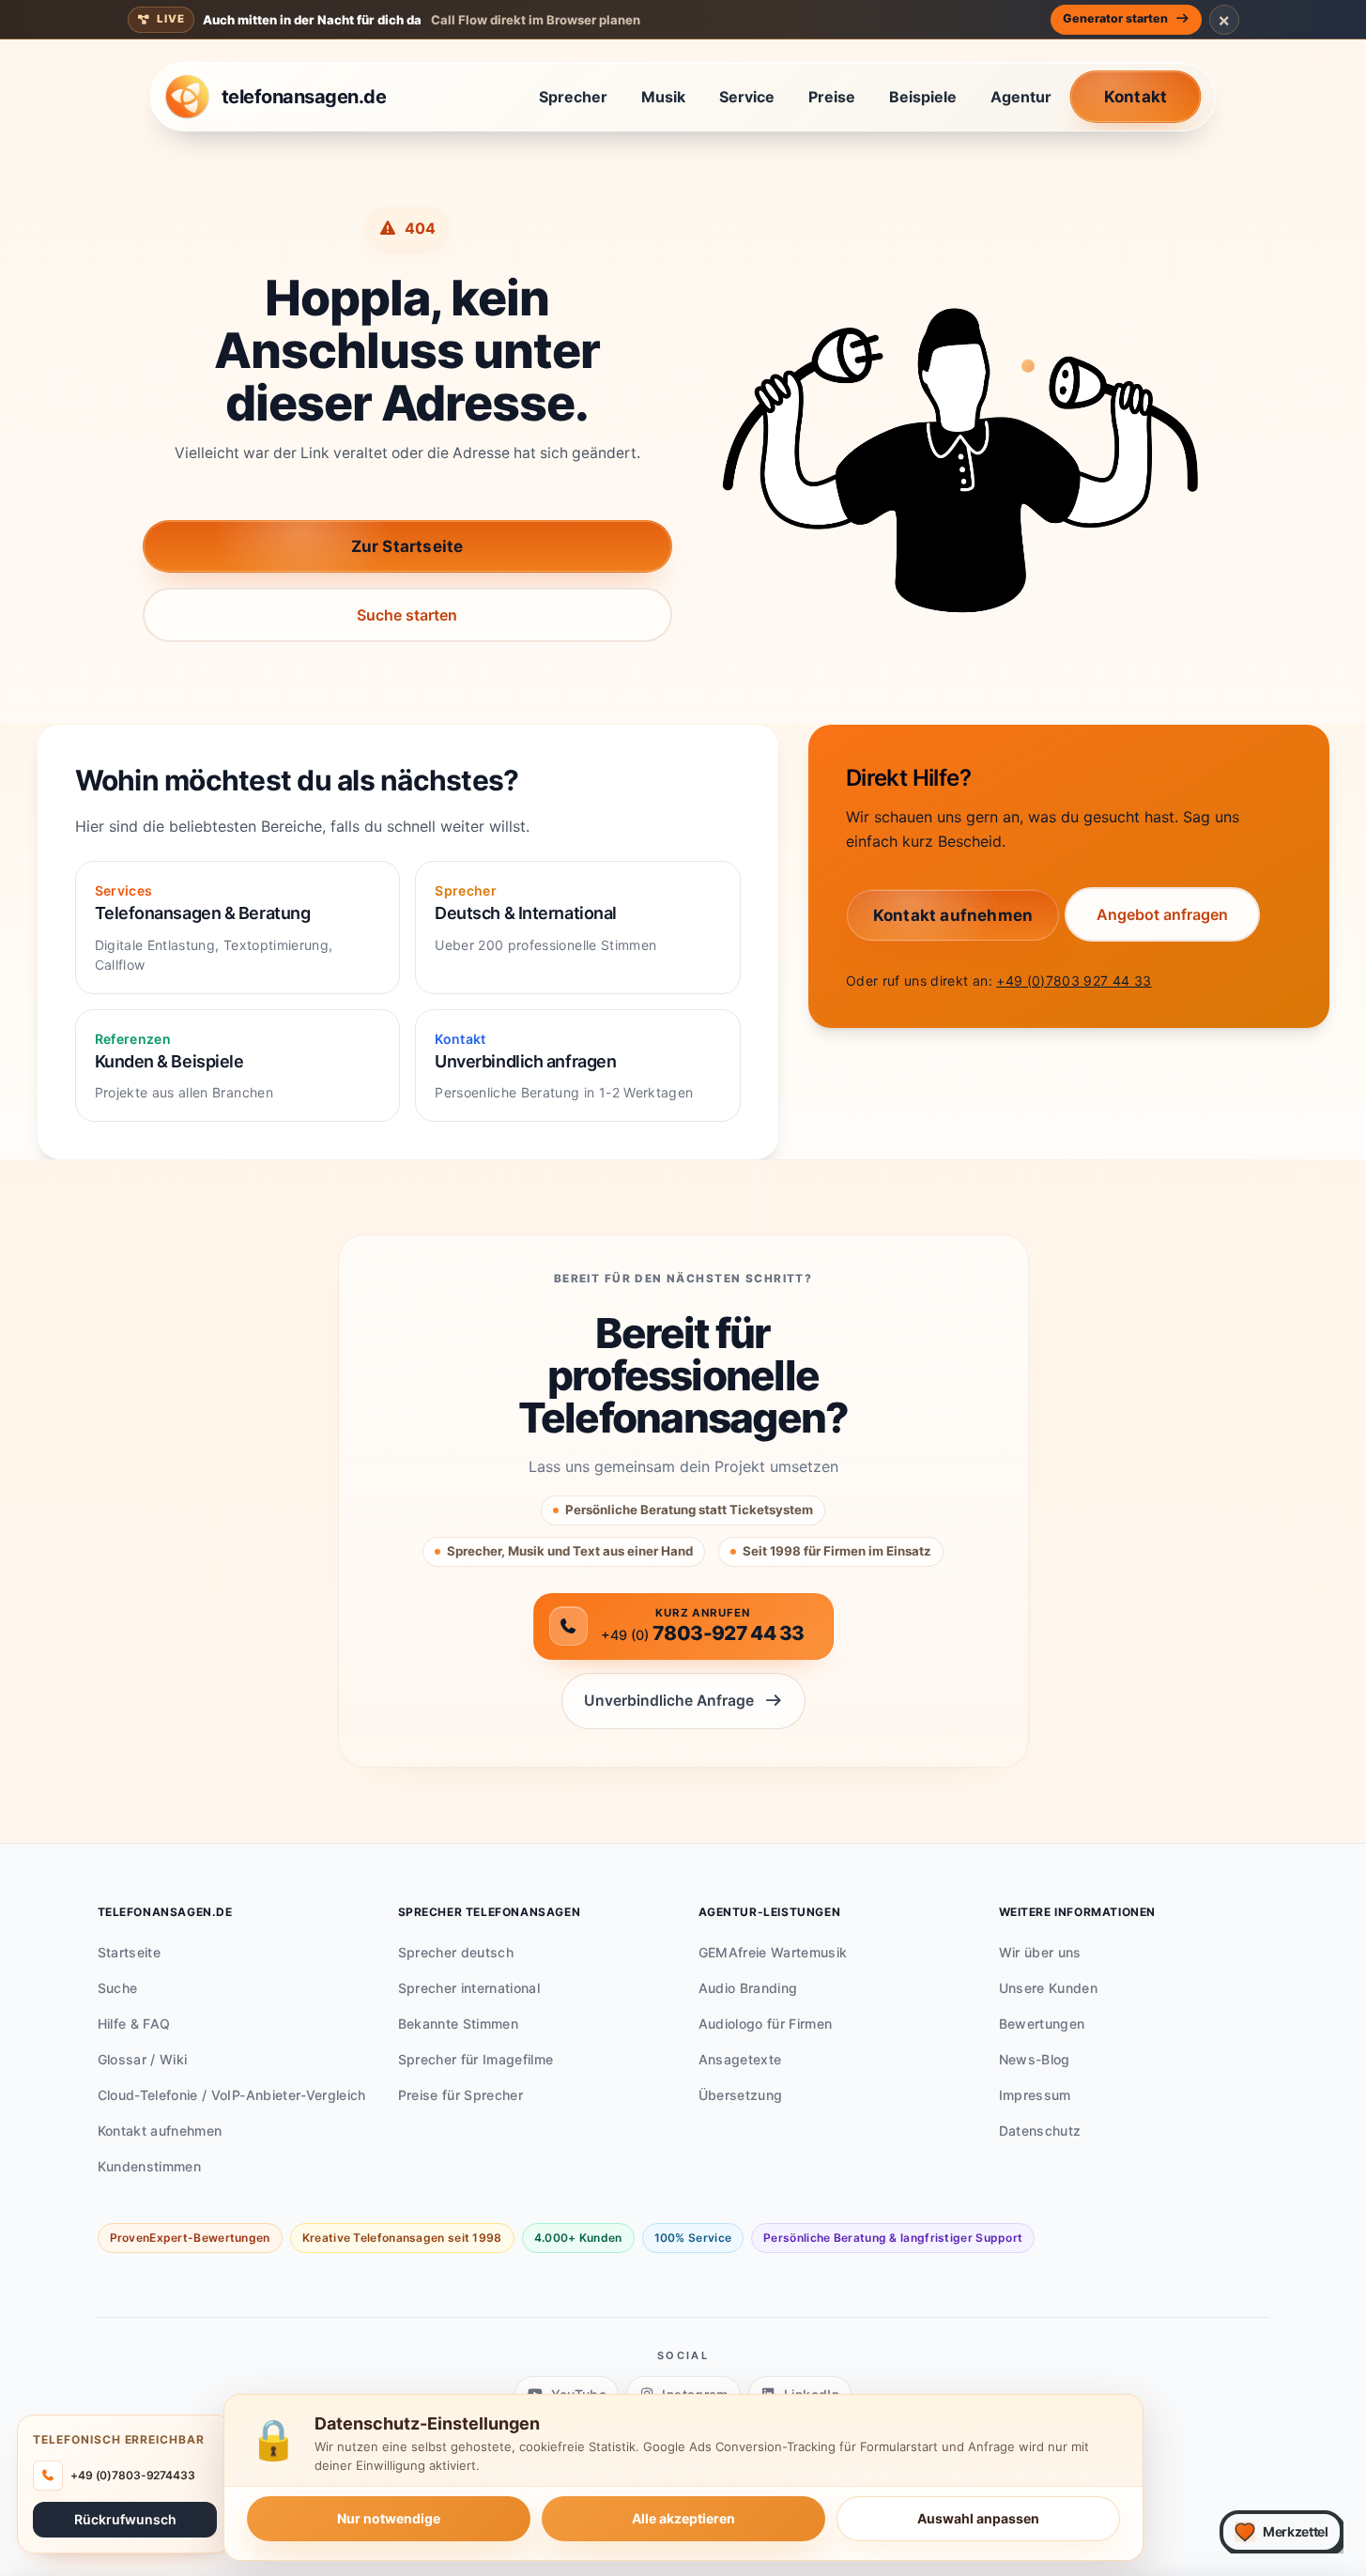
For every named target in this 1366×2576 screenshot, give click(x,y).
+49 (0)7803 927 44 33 (1074, 981)
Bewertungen (1042, 2024)
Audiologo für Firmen (766, 2024)
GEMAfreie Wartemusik (773, 1952)
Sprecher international (469, 1988)
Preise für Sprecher (461, 2095)
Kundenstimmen (150, 2166)
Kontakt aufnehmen (160, 2131)
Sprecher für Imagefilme (476, 2059)
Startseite (130, 1952)
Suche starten (407, 615)
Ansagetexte (740, 2059)
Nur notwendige (389, 2518)
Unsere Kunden (1049, 1988)
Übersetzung (741, 2095)
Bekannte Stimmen (459, 2024)
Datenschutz (1040, 2131)
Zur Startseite (407, 546)
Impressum (1035, 2095)
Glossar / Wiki (143, 2059)
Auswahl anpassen (978, 2518)
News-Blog (1035, 2059)
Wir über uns (1040, 1952)
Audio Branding (748, 1988)
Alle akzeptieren (683, 2518)
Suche (118, 1988)
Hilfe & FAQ (134, 2024)
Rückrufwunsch (125, 2518)
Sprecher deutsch (456, 1952)
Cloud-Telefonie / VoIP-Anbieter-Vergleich (232, 2095)
